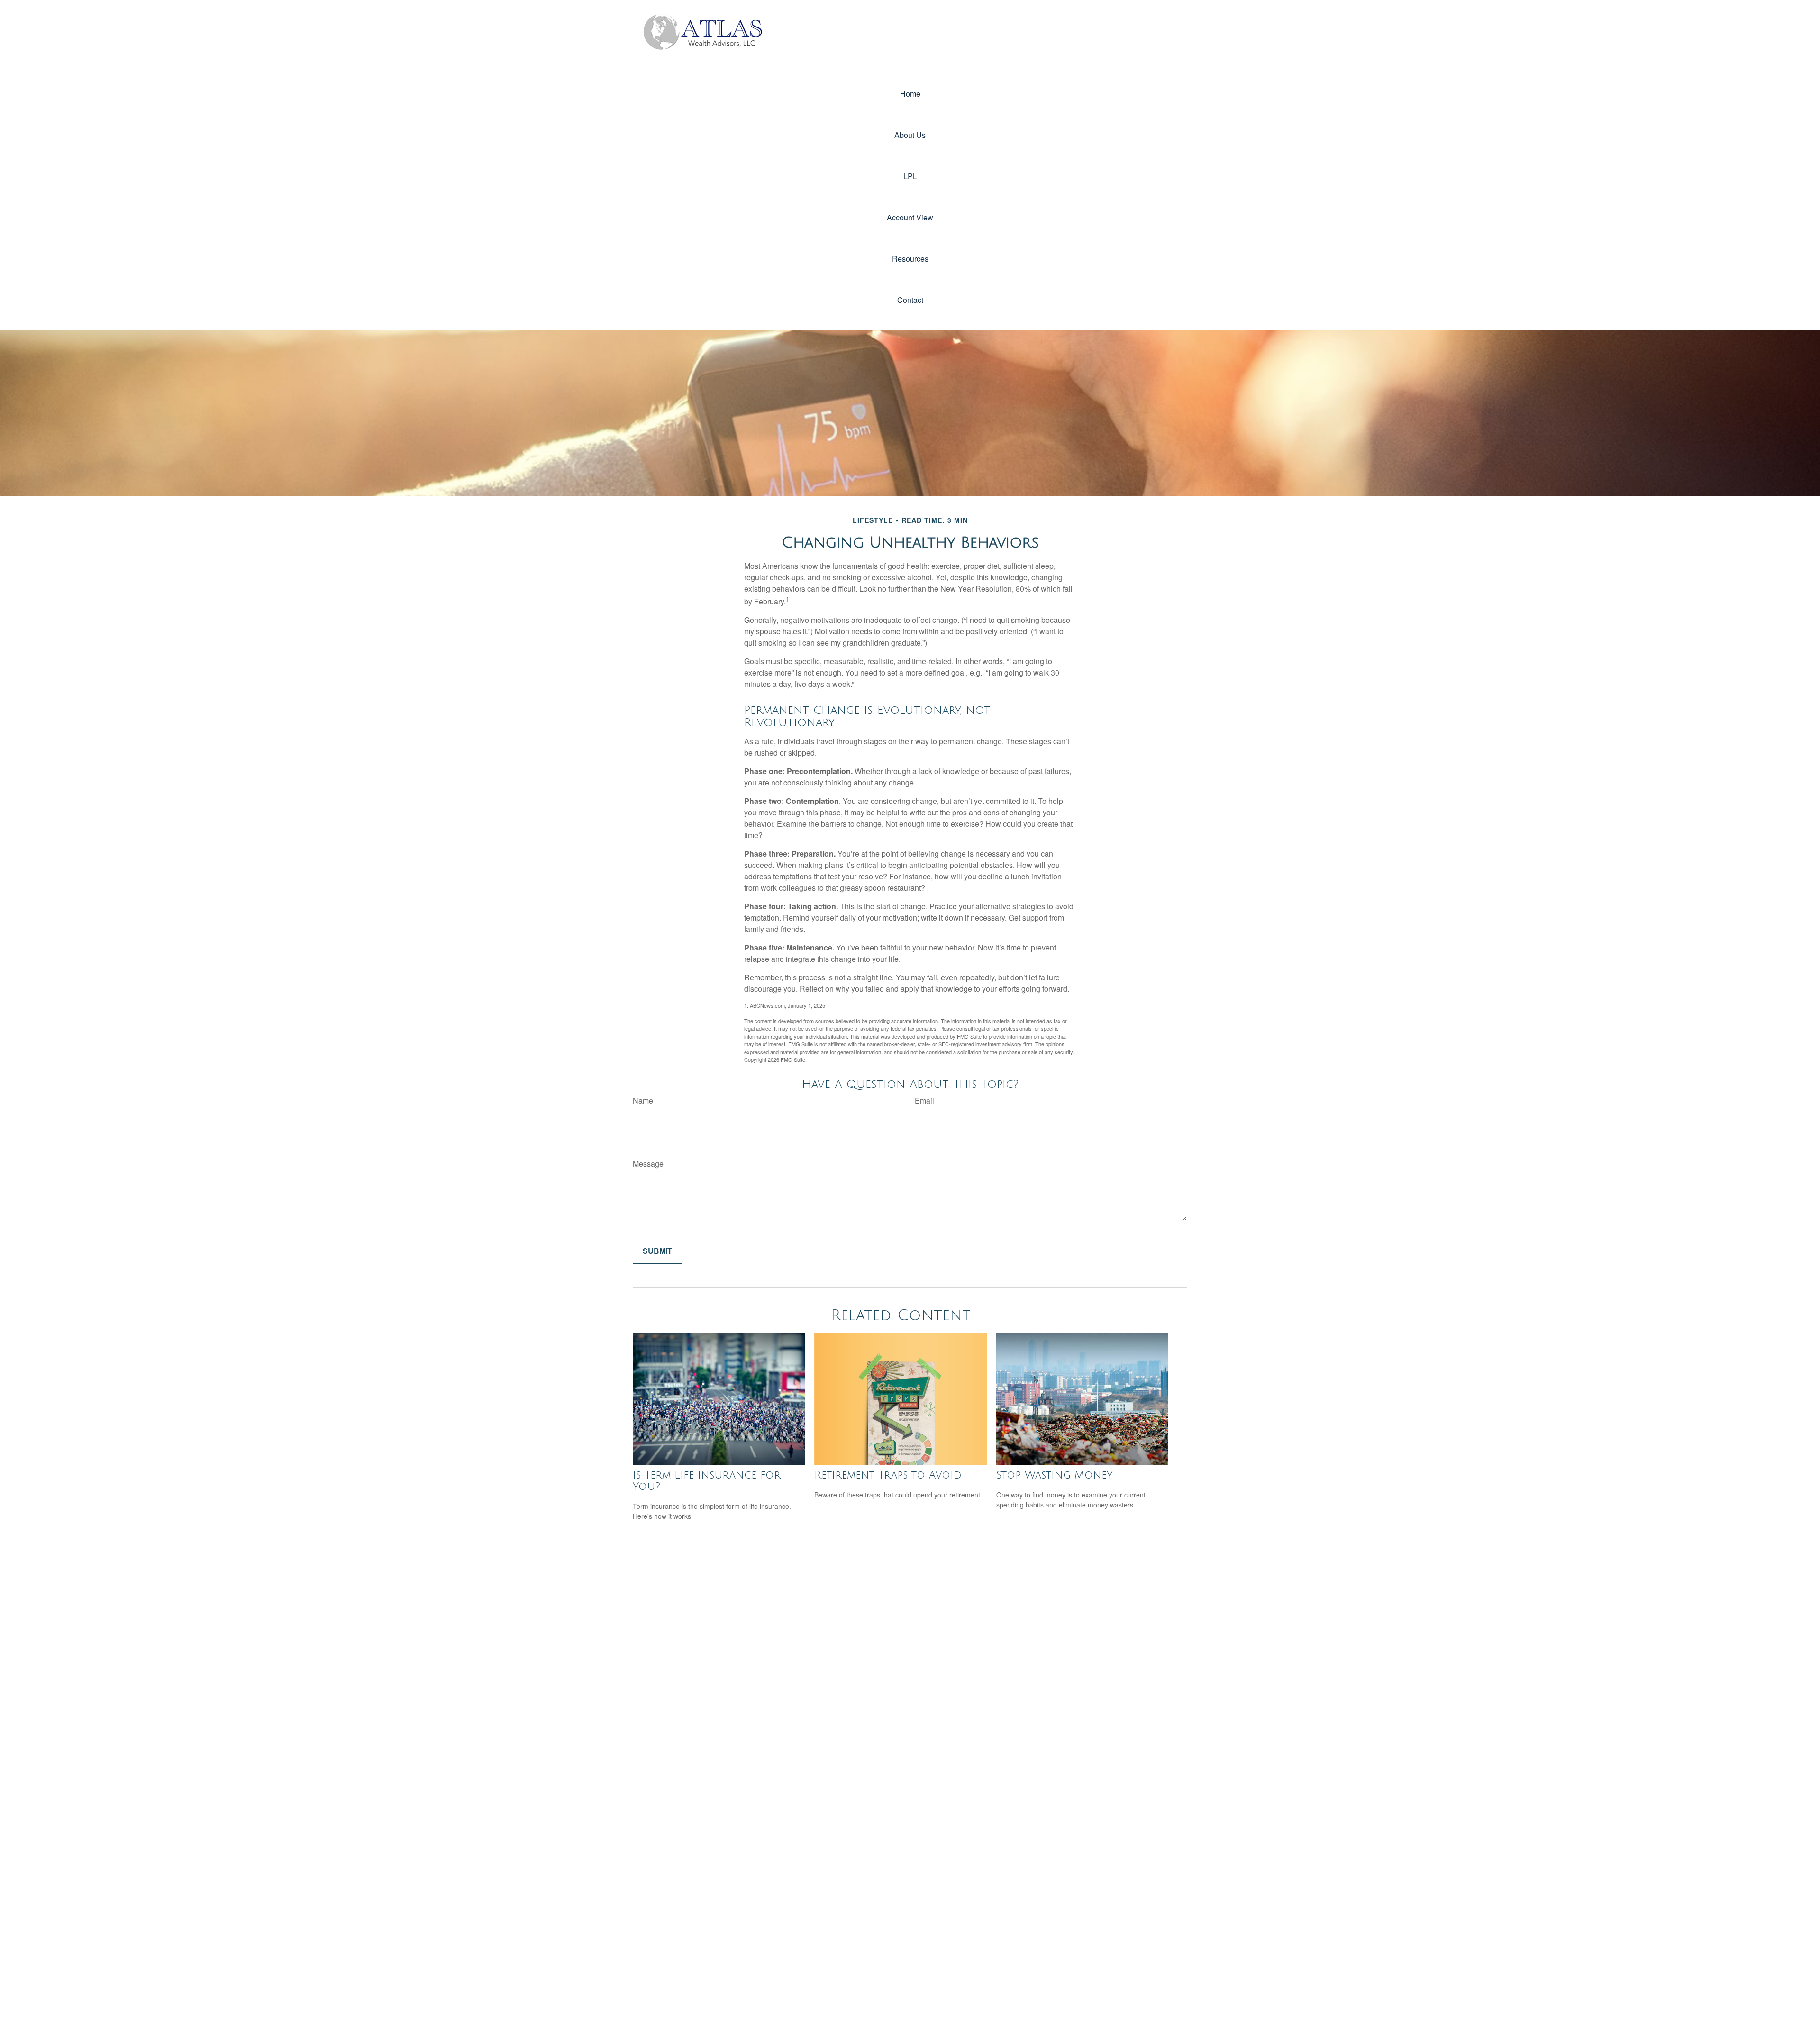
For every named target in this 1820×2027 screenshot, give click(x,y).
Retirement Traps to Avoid (888, 1475)
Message (648, 1164)
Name (643, 1100)
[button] (910, 94)
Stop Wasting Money (1055, 1475)
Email (924, 1100)
